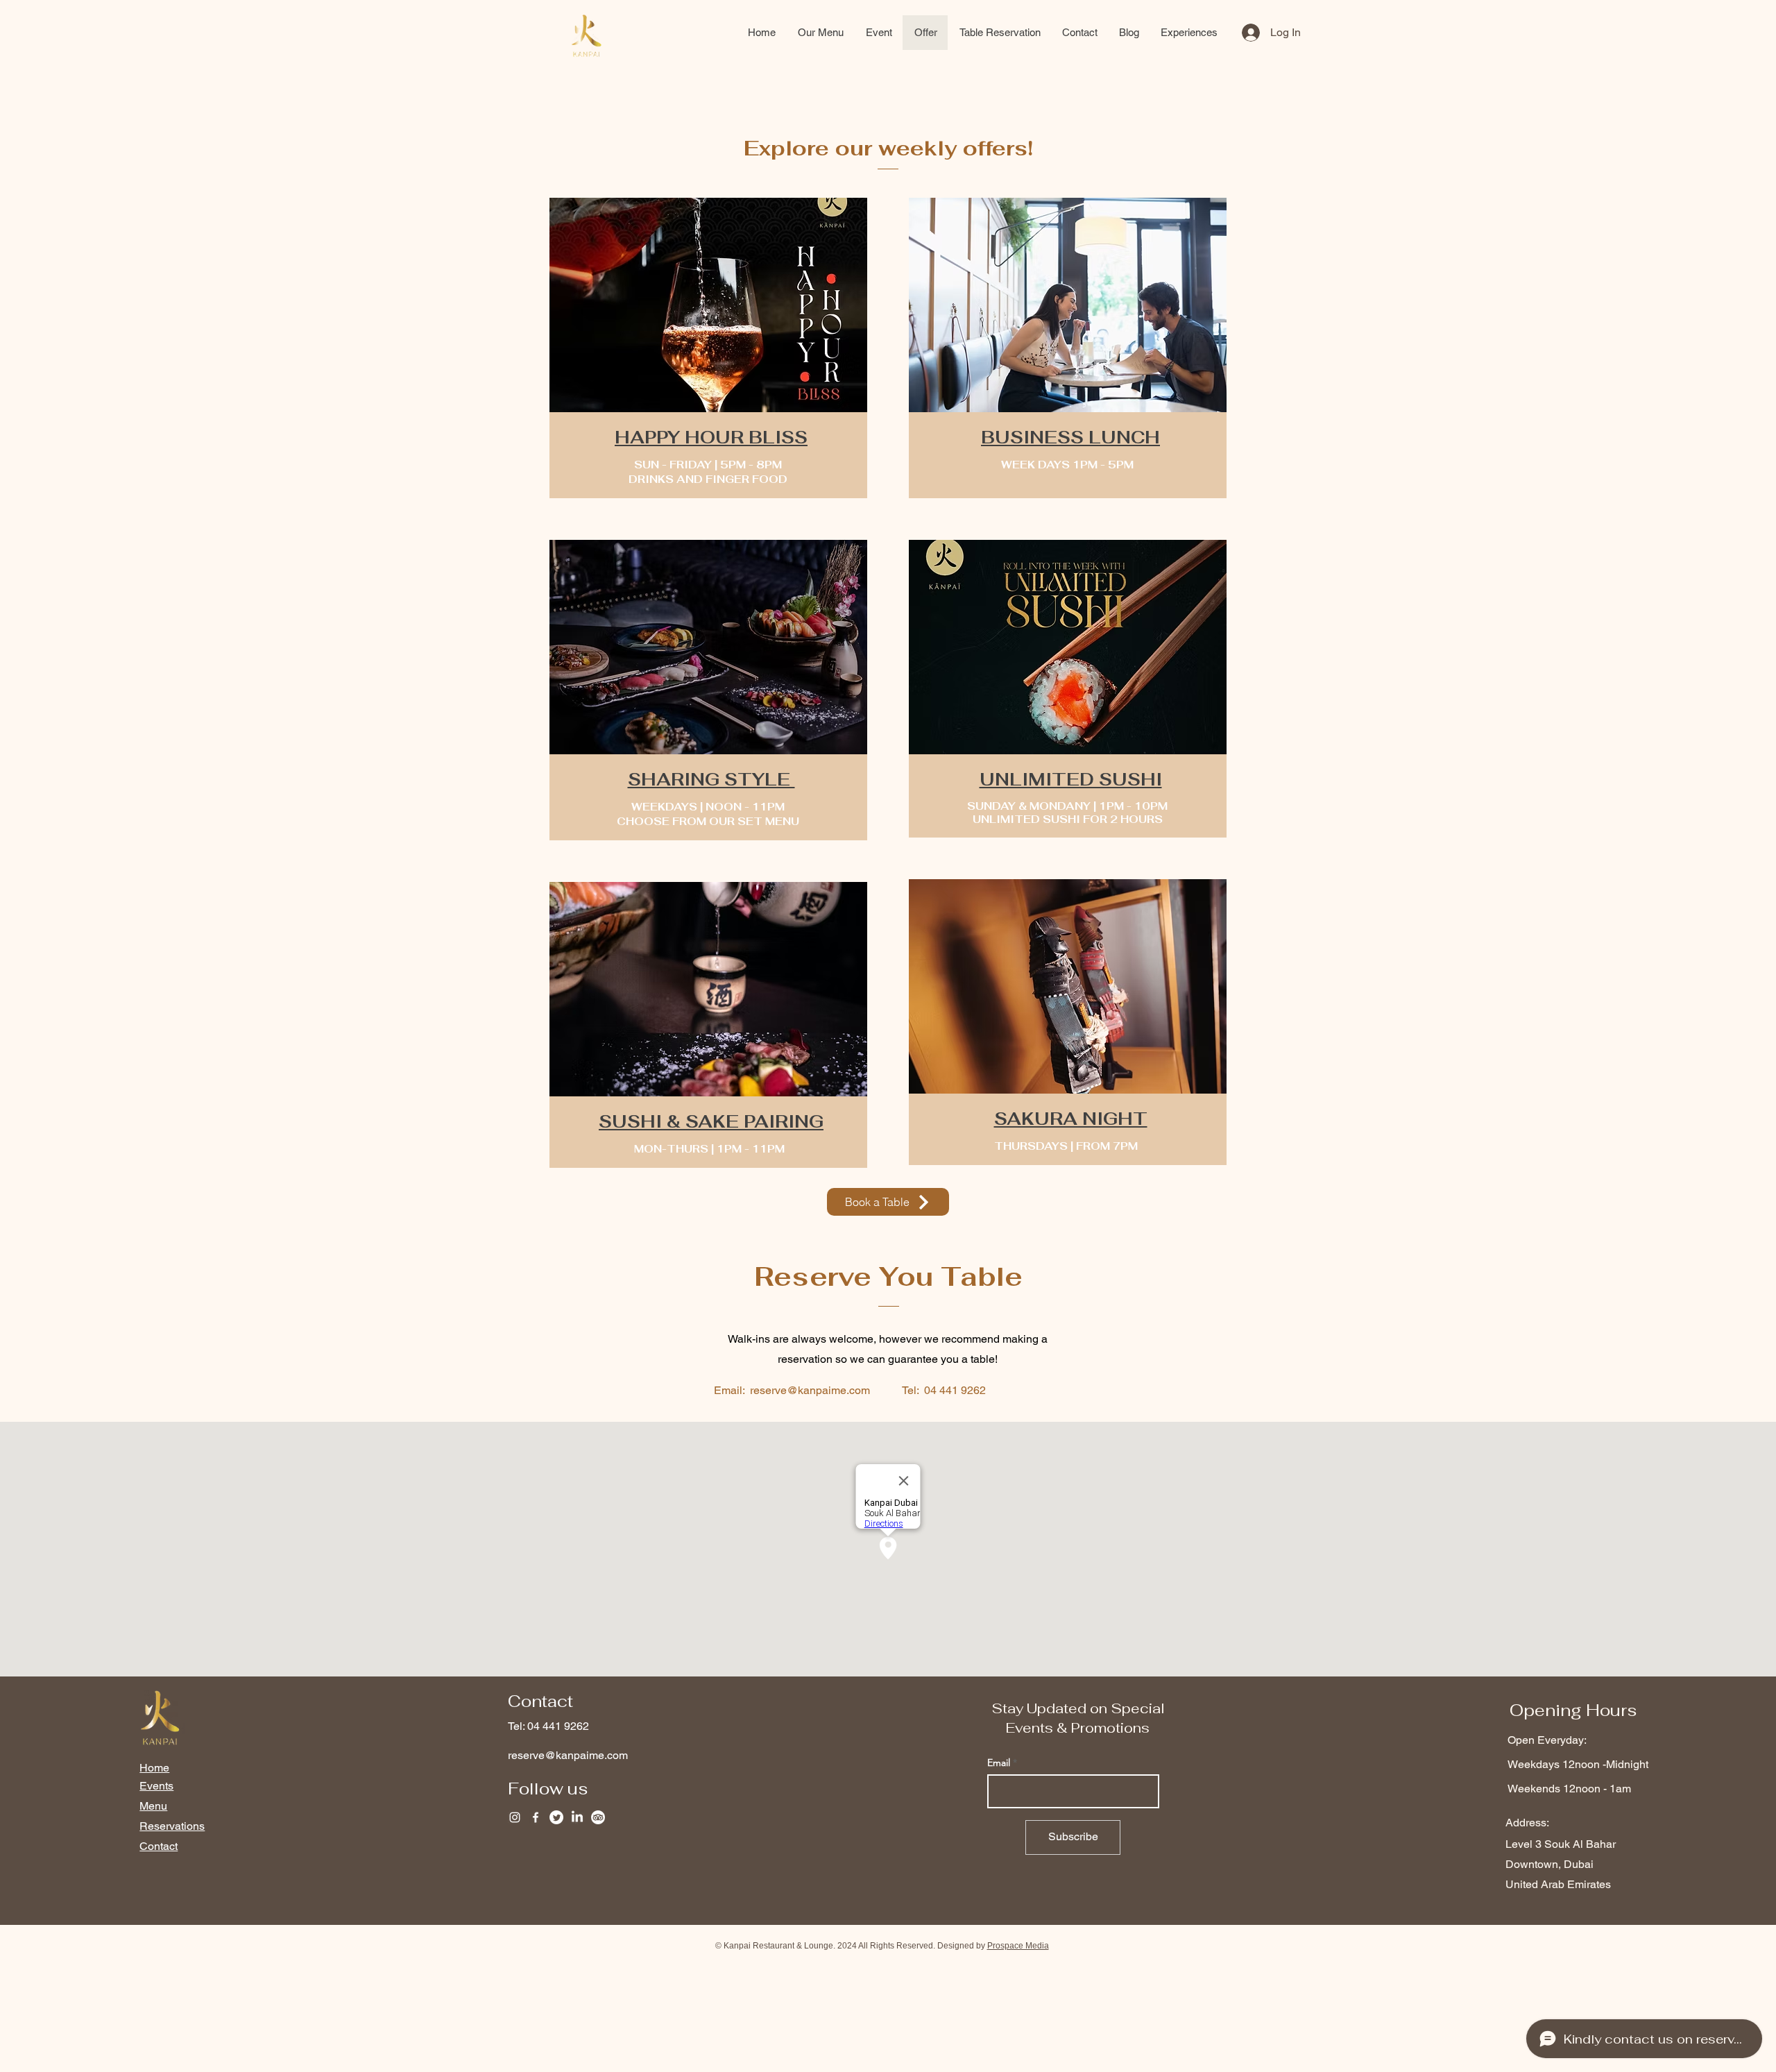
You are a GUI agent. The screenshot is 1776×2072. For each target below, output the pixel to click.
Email (999, 1763)
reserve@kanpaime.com (568, 1755)
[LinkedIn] (577, 1817)
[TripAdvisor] (598, 1817)
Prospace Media (1018, 1946)
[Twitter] (556, 1817)
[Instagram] (515, 1817)
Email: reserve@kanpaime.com (792, 1390)
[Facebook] (536, 1817)
